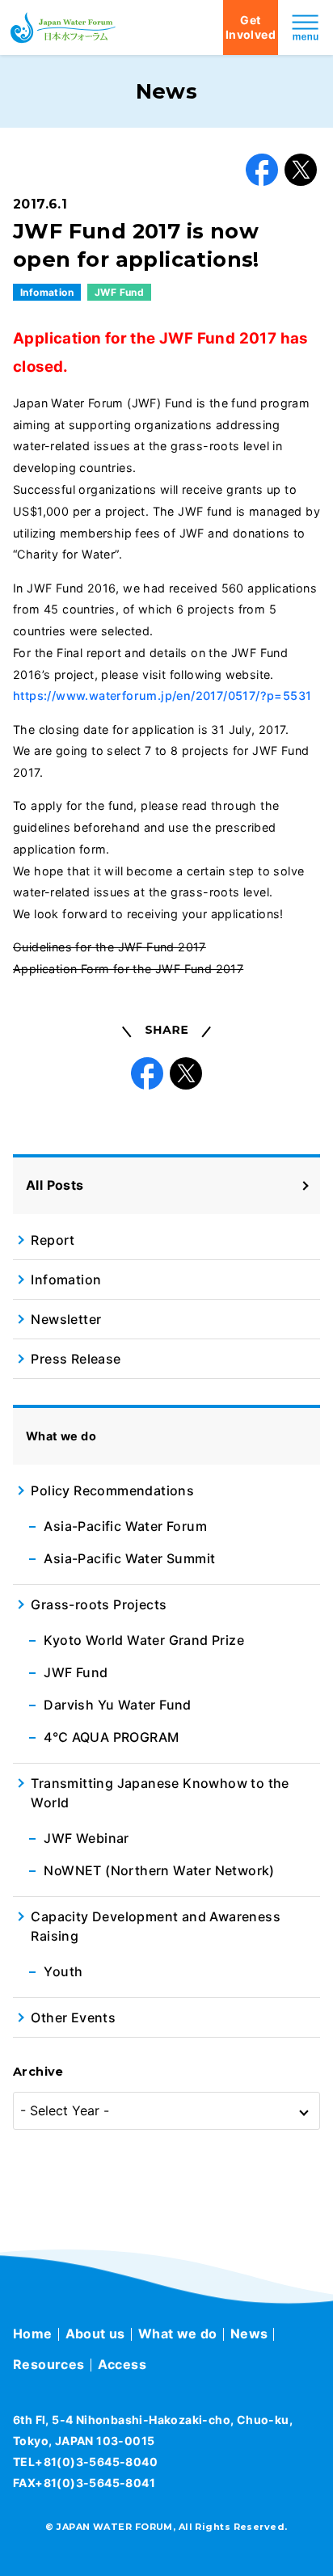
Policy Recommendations (112, 1490)
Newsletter (66, 1319)
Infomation (47, 292)
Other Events (73, 2017)
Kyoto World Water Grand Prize (144, 1640)
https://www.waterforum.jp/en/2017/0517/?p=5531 (162, 696)
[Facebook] (262, 170)
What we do (178, 2334)
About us (95, 2334)
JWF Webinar (86, 1838)
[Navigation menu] (306, 27)
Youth (63, 1971)
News (249, 2334)
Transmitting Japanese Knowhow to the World (160, 1793)
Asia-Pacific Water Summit (129, 1558)
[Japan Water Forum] (63, 27)
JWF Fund (119, 292)
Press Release (76, 1359)
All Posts (55, 1185)
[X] (301, 170)
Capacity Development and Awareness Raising (156, 1926)
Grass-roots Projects (99, 1604)
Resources (49, 2364)
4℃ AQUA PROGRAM (111, 1737)
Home (33, 2334)
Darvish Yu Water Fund (117, 1705)
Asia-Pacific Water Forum (125, 1526)
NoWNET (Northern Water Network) (159, 1870)
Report (53, 1240)
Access (122, 2364)
